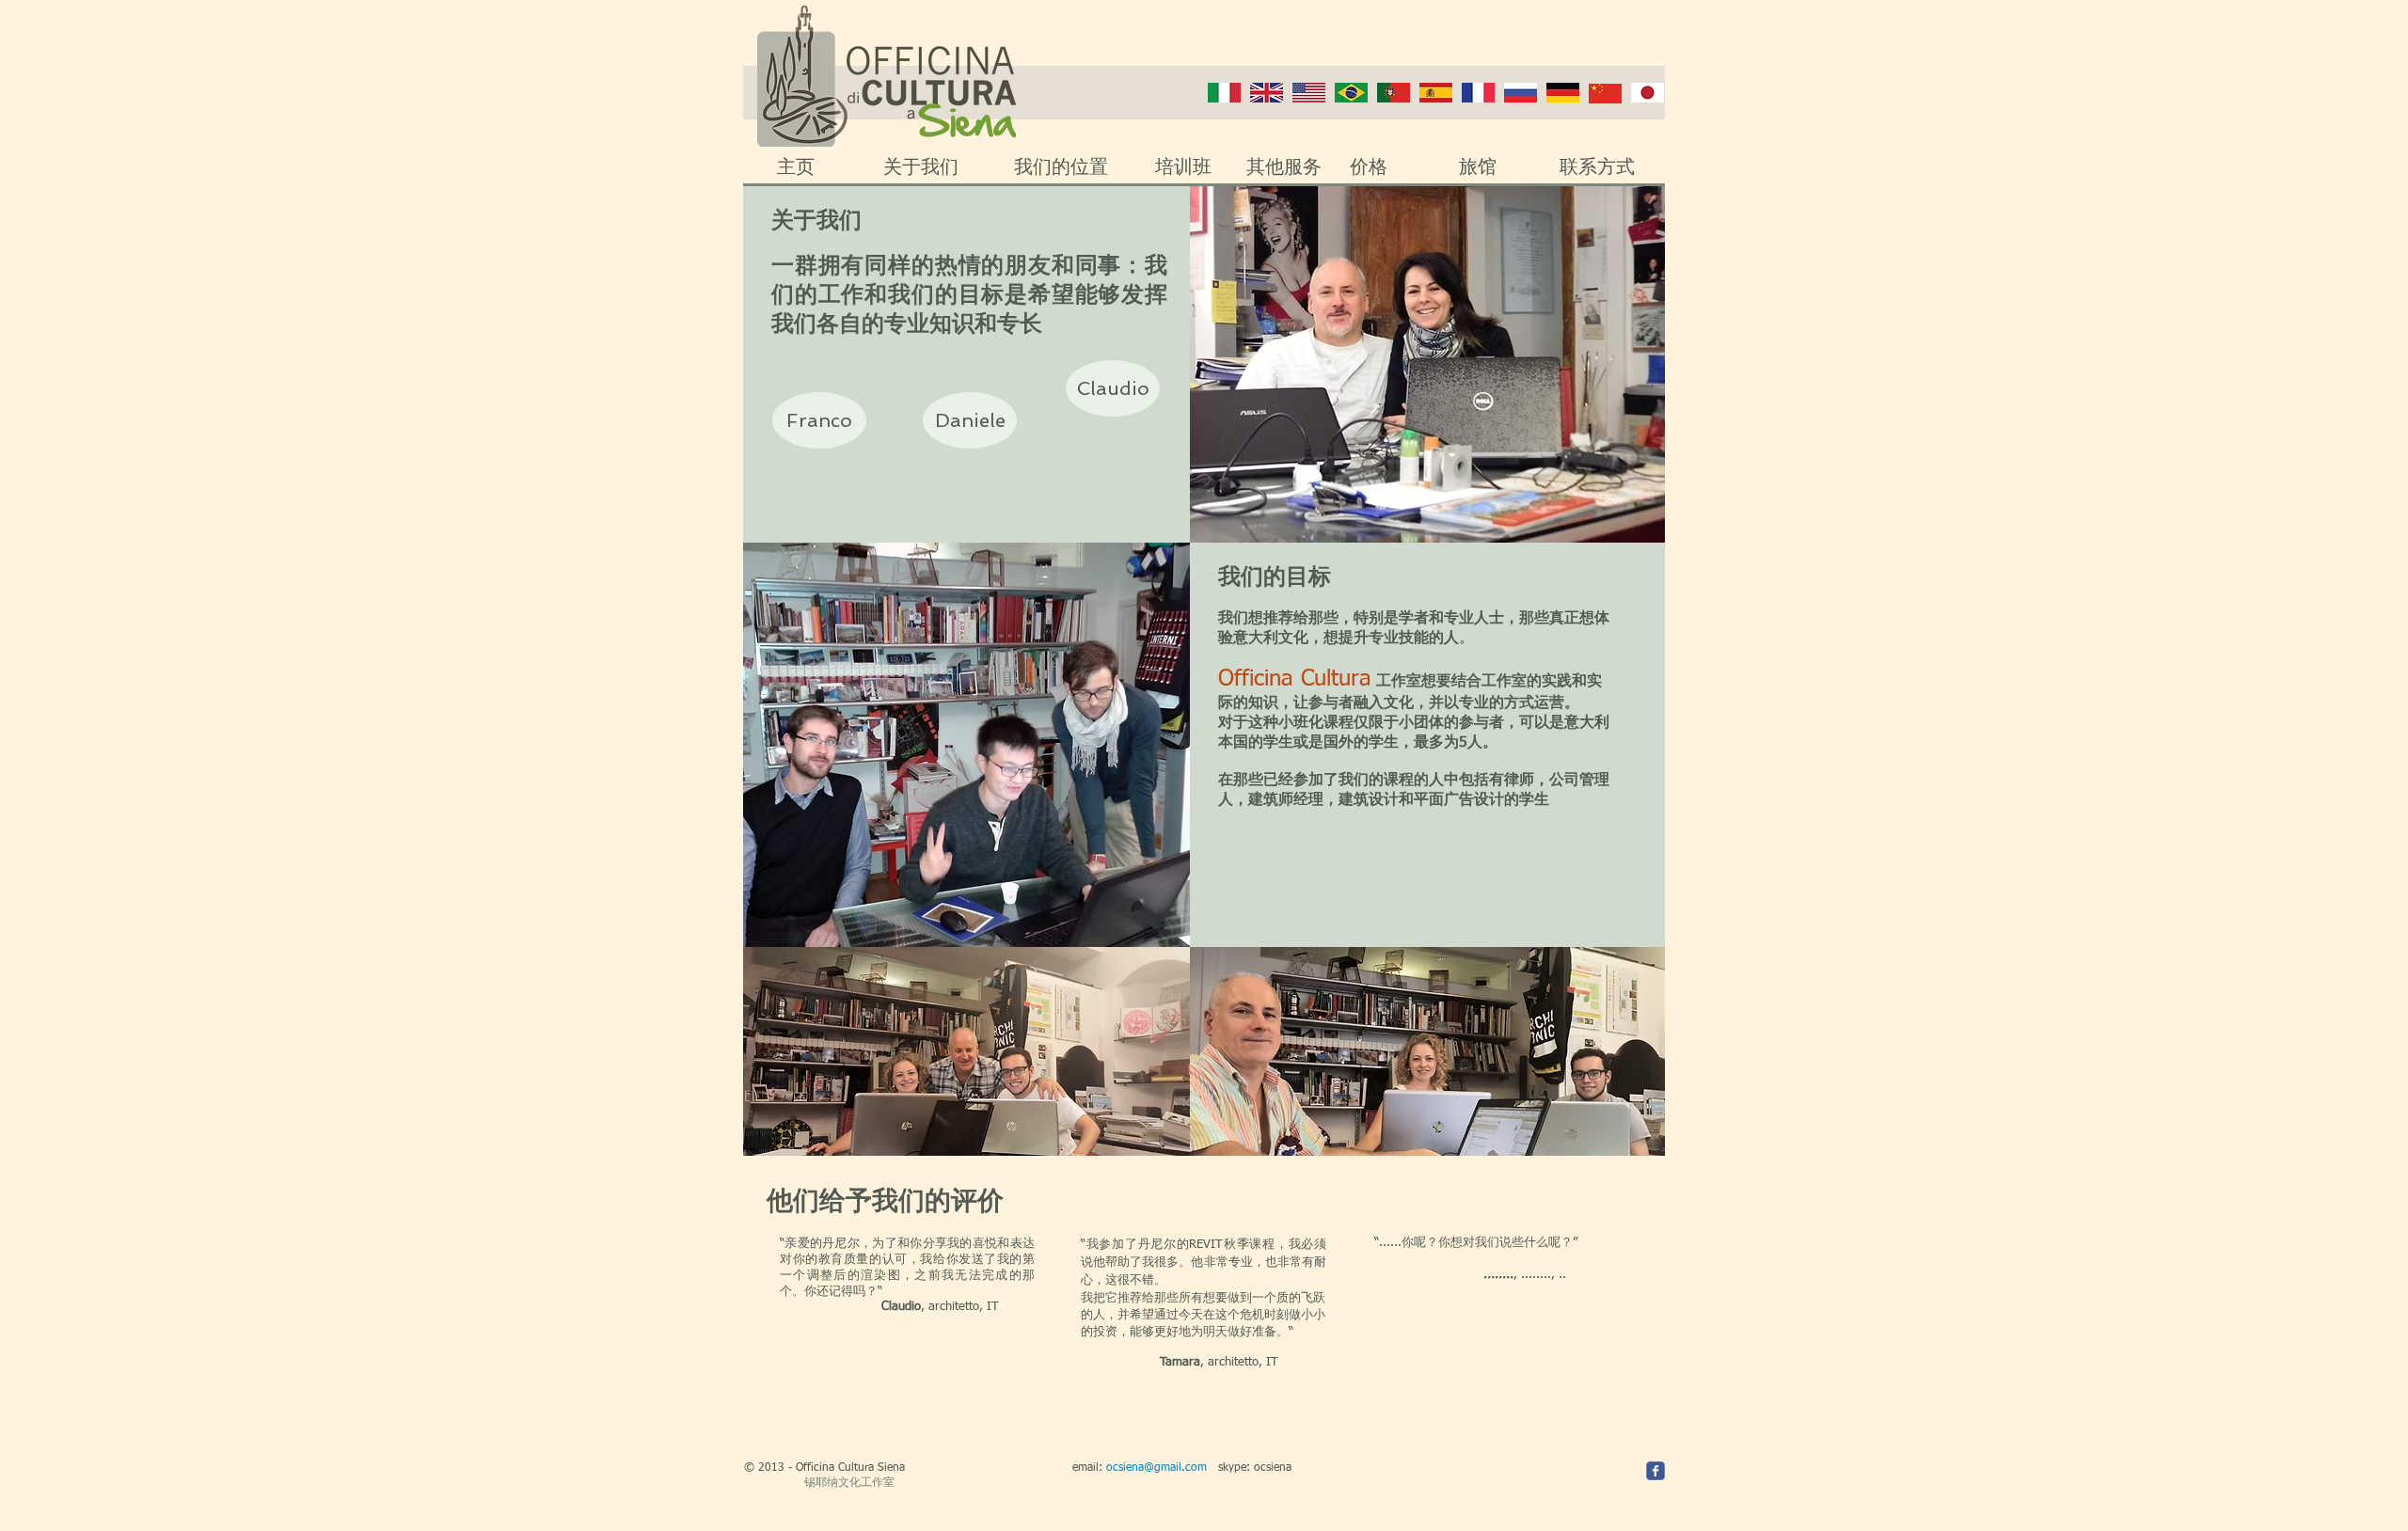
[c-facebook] (1655, 1471)
